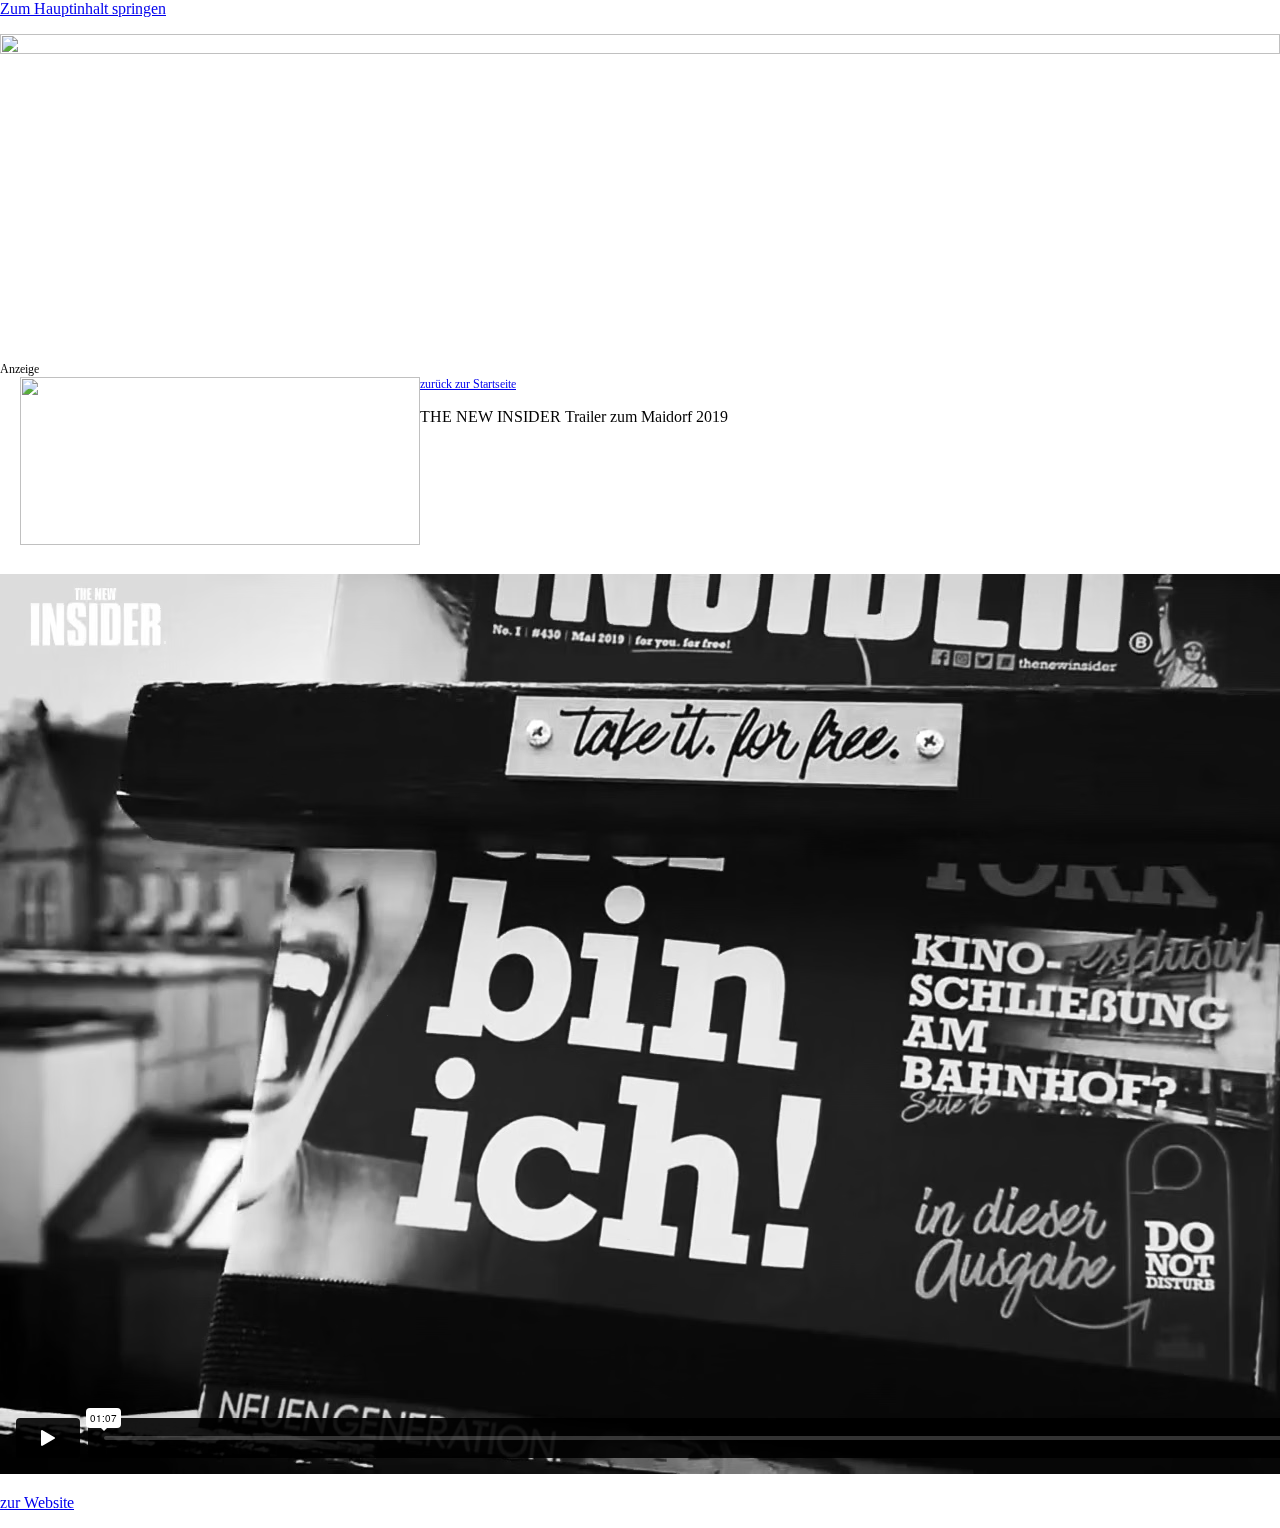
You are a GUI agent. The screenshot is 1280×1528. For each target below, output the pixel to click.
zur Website (37, 1502)
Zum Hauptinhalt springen (83, 8)
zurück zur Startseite (468, 384)
